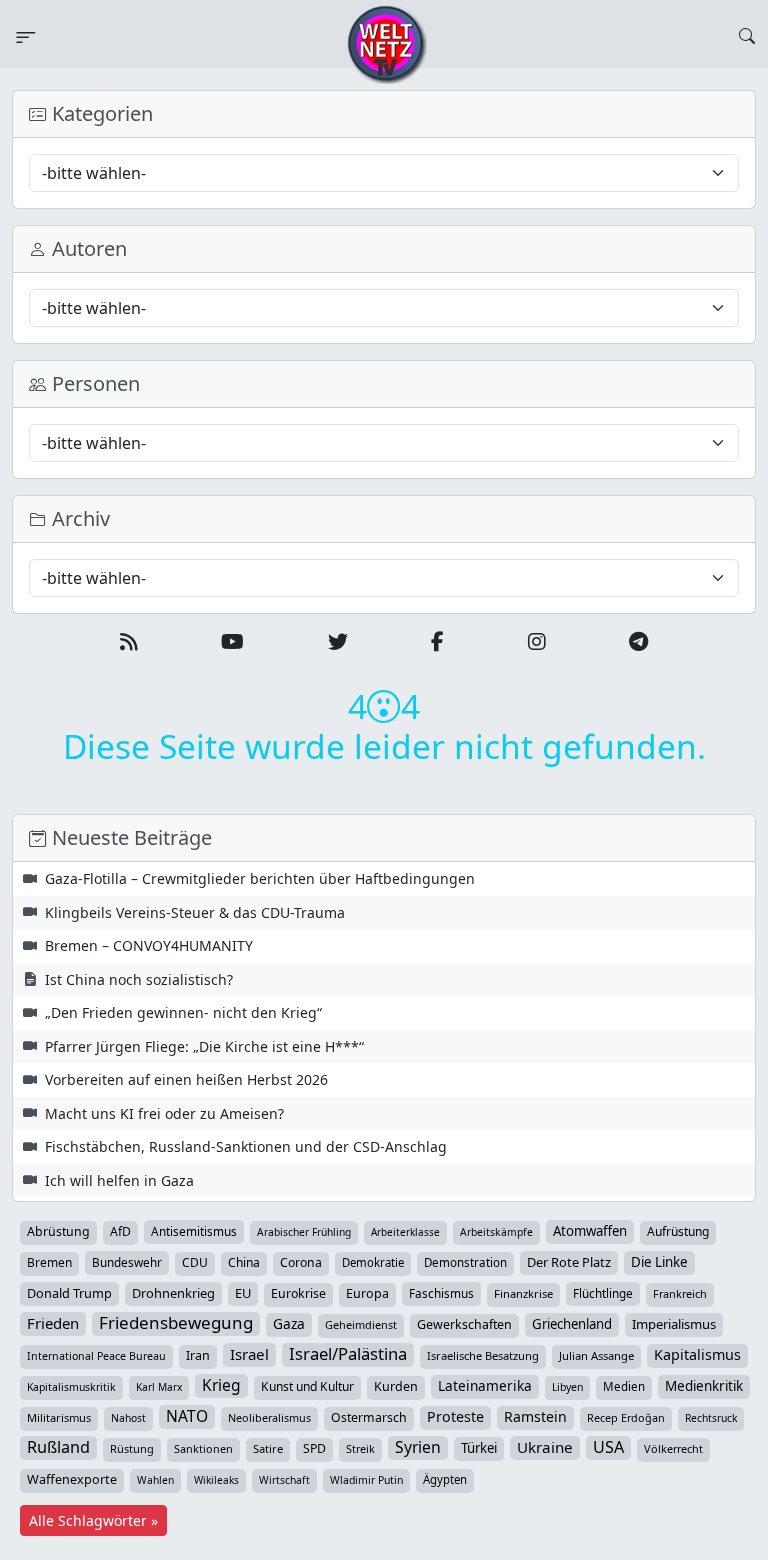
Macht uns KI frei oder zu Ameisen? (164, 1113)
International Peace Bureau (96, 1356)
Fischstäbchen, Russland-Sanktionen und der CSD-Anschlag (246, 1146)
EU (243, 1293)
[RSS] (129, 642)
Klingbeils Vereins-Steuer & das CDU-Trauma (195, 912)
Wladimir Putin (366, 1480)
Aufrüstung (678, 1231)
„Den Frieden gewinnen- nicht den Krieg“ (183, 1012)
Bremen (49, 1262)
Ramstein (535, 1416)
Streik (360, 1448)
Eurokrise (298, 1293)
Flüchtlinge (603, 1293)
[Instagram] (537, 642)
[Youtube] (232, 642)
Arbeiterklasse (405, 1232)
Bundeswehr (127, 1262)
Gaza (289, 1323)
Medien (624, 1386)
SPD (314, 1448)
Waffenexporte (72, 1479)
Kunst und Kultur (307, 1386)
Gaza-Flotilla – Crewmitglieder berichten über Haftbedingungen (260, 878)
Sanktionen (203, 1448)
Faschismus (441, 1293)
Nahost (128, 1418)
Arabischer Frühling (304, 1232)
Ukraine (545, 1447)
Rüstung (132, 1448)
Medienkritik (704, 1386)
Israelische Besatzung (483, 1355)
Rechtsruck (711, 1418)
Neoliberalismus (269, 1417)
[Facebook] (437, 642)
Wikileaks (216, 1480)
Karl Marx (159, 1387)
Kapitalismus (697, 1354)
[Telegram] (638, 642)
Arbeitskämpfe (496, 1232)
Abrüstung (58, 1231)
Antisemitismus (194, 1231)
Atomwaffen (590, 1231)
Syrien (418, 1447)
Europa (367, 1293)
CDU (195, 1262)
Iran (198, 1355)
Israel (249, 1354)
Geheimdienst (361, 1324)
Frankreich (680, 1293)
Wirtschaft (284, 1480)
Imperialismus (674, 1324)
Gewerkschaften (464, 1324)
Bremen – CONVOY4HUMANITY (149, 945)
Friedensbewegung (176, 1323)
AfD (120, 1231)
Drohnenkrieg (173, 1293)
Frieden (53, 1323)
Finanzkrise (523, 1293)
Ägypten (445, 1479)
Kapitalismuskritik (71, 1387)
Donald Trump (69, 1293)
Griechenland (572, 1324)
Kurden (396, 1386)
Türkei (479, 1448)
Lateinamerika (485, 1385)
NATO (187, 1416)
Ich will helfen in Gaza (119, 1180)
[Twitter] (338, 642)
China (244, 1262)
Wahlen (155, 1480)
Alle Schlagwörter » (93, 1520)
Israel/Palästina (348, 1354)
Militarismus (59, 1417)
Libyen (567, 1387)
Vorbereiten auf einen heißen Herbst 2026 (186, 1079)
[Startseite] (387, 43)
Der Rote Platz (569, 1262)
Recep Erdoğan (626, 1417)
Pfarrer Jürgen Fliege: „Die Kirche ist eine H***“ (204, 1046)
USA (608, 1447)
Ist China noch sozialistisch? (139, 979)
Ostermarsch (369, 1417)
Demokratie (373, 1262)
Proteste (455, 1416)
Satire (268, 1448)
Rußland (58, 1447)
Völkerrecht (673, 1448)
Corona (301, 1262)
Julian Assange (596, 1355)
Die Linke (659, 1262)
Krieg (221, 1385)
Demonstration (465, 1262)
